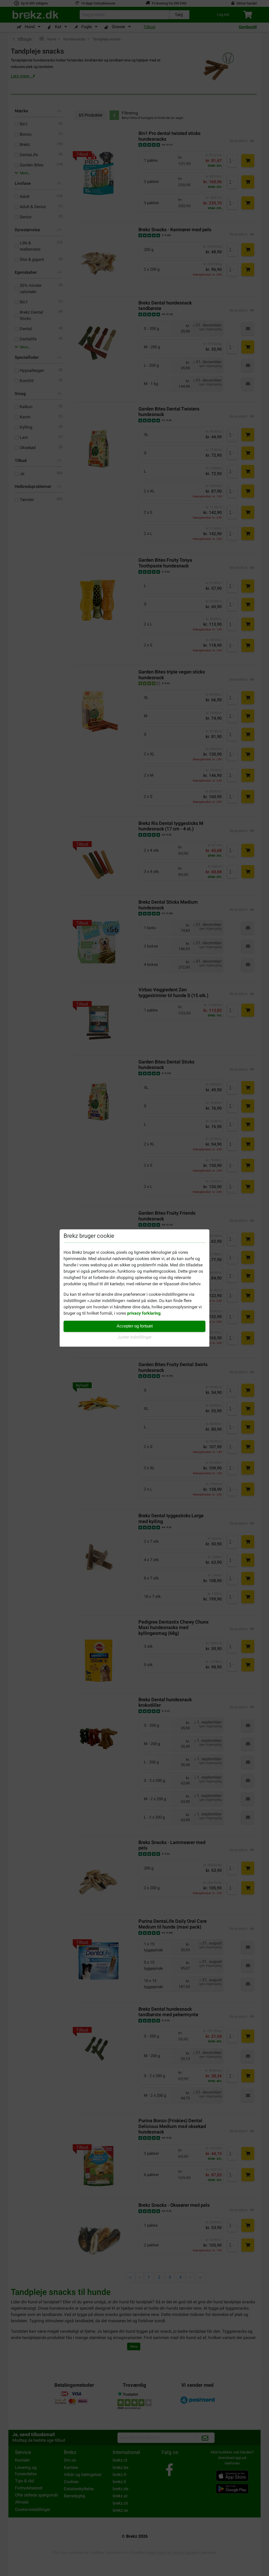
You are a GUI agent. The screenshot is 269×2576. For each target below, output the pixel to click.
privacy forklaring (144, 1313)
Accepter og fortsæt (135, 1326)
